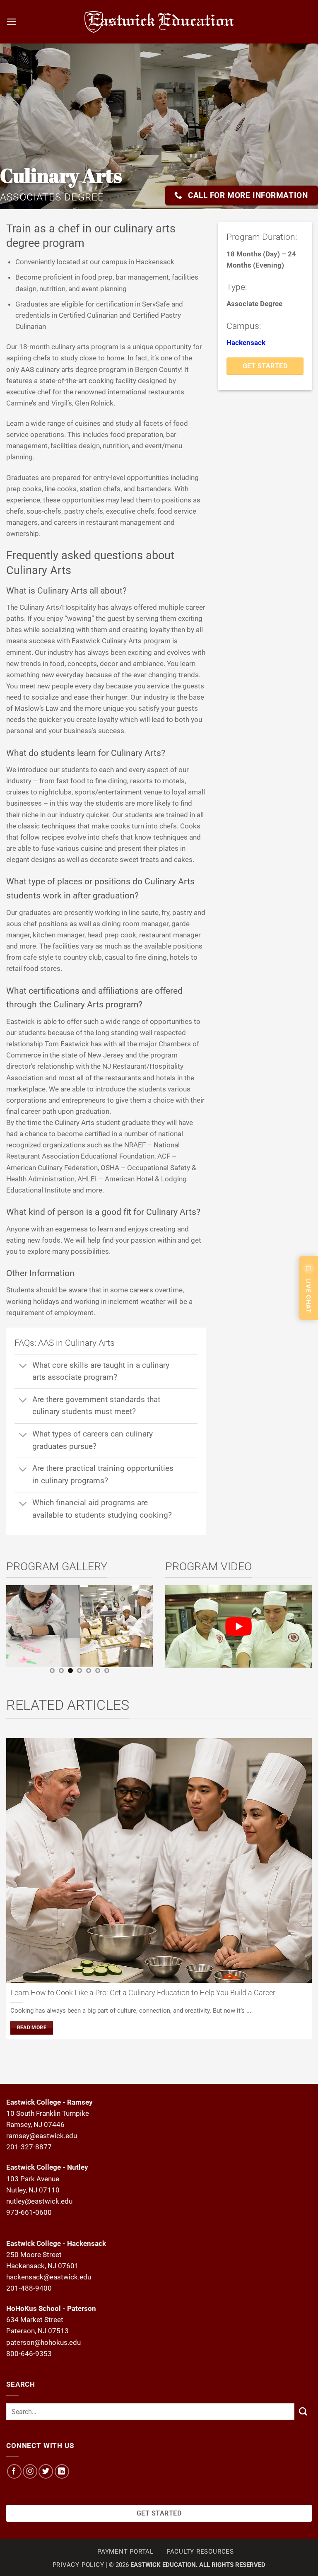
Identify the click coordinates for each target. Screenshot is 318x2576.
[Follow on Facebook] (14, 2471)
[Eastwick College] (159, 22)
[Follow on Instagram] (30, 2471)
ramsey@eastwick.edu (42, 2136)
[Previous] (11, 1632)
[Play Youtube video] (238, 1626)
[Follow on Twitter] (46, 2471)
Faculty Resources (200, 2552)
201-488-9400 (29, 2288)
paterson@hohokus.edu (43, 2342)
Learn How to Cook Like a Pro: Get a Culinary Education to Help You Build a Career (143, 1993)
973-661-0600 (29, 2212)
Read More (32, 2028)
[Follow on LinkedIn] (62, 2471)
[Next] (148, 1632)
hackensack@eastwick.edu (49, 2277)
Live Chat (309, 1296)
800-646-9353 (29, 2354)
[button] (12, 22)
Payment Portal (125, 2552)
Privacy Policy (78, 2565)
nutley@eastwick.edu (39, 2201)
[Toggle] (23, 1366)
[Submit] (303, 2412)
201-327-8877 (29, 2147)
